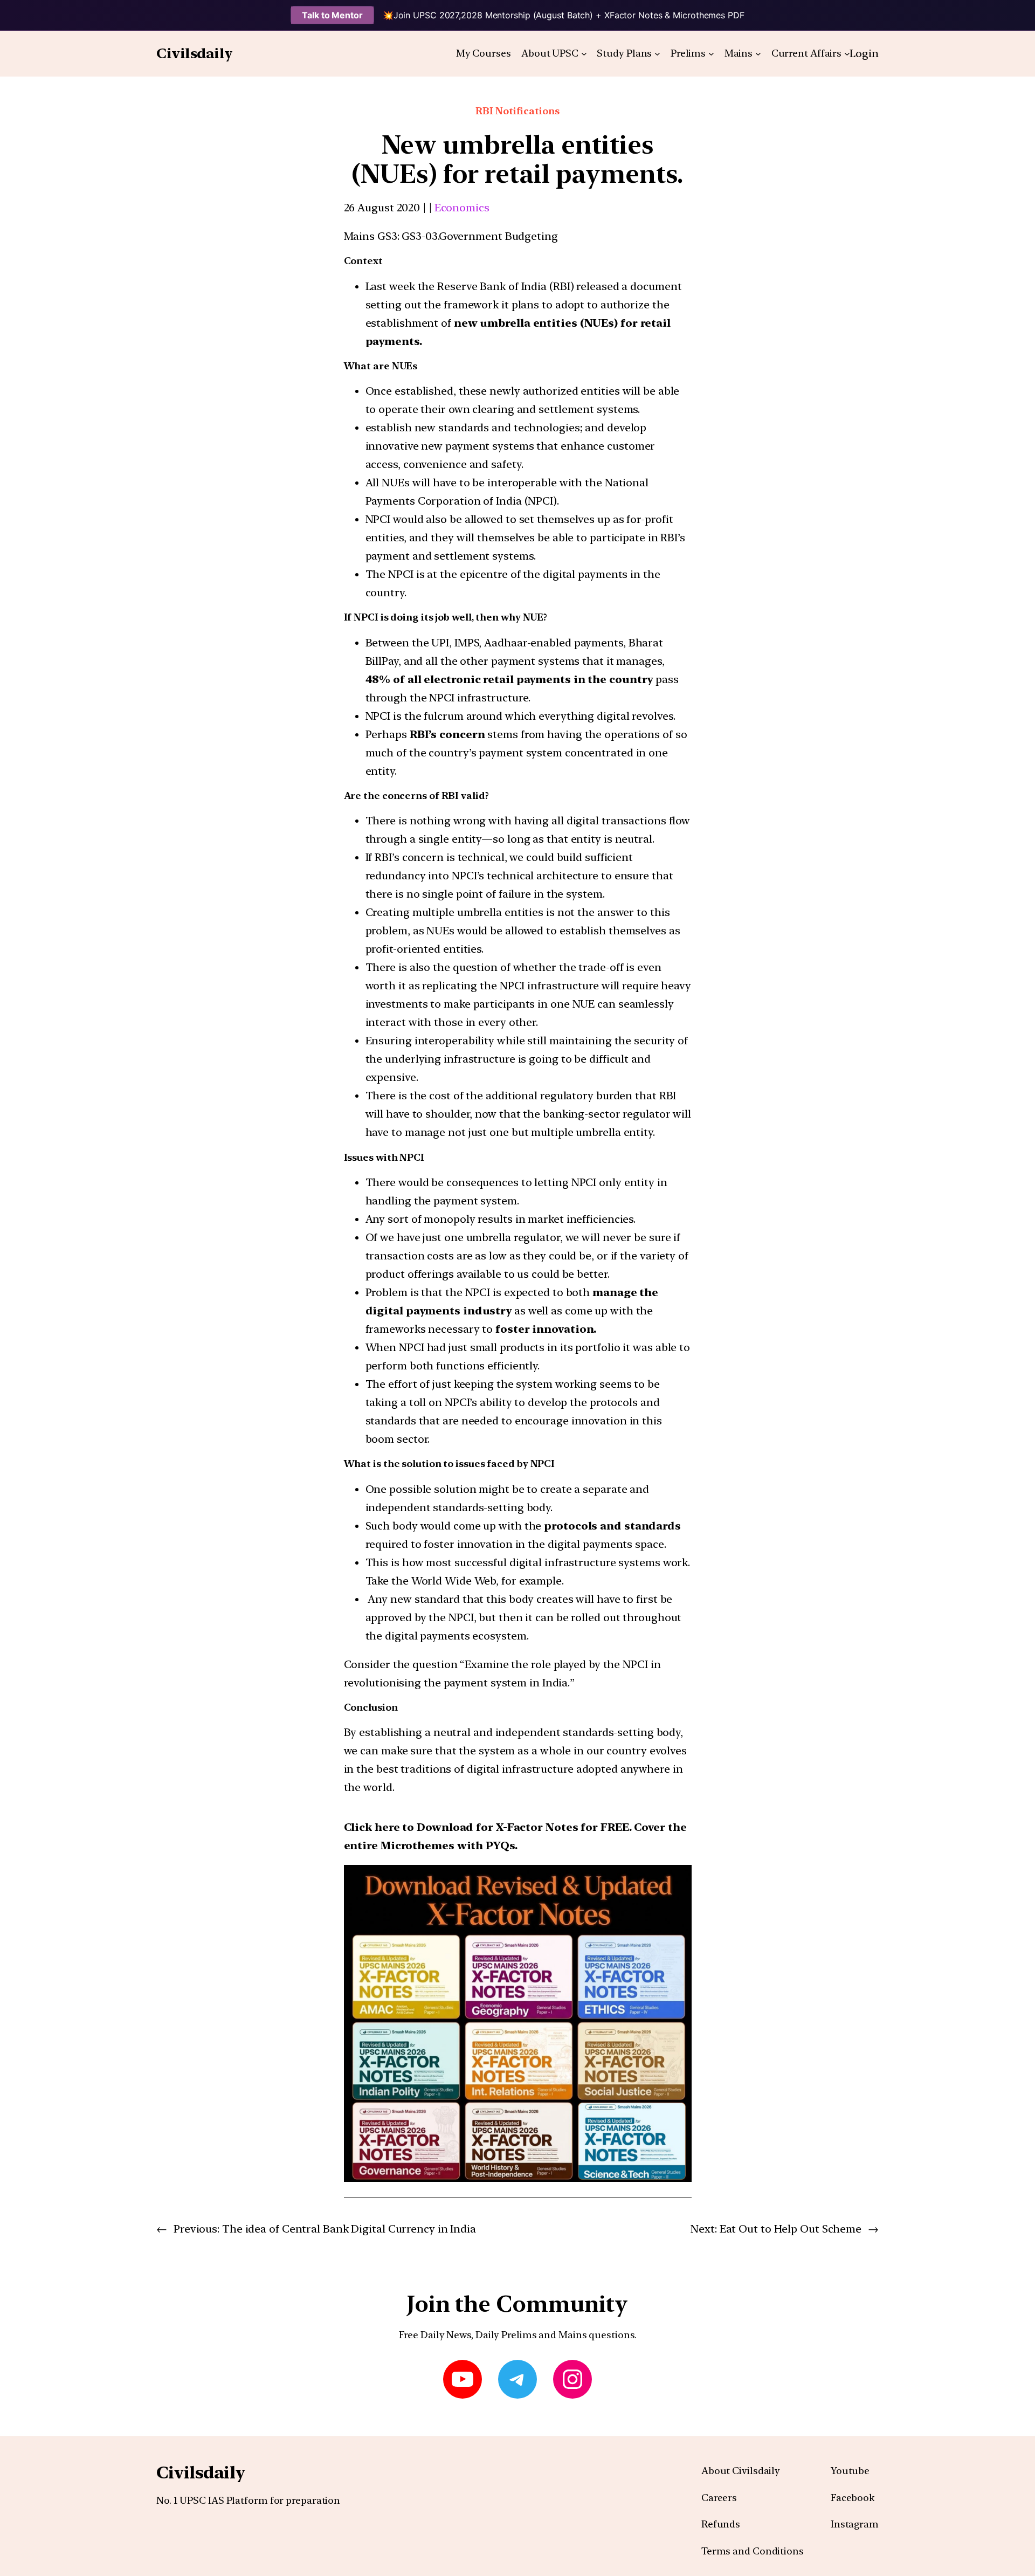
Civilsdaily (195, 53)
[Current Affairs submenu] (847, 54)
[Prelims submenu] (711, 54)
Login (864, 53)
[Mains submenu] (758, 54)
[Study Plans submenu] (657, 54)
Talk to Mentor (332, 15)
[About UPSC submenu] (584, 54)
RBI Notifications (517, 111)
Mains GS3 (371, 236)
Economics (462, 208)
